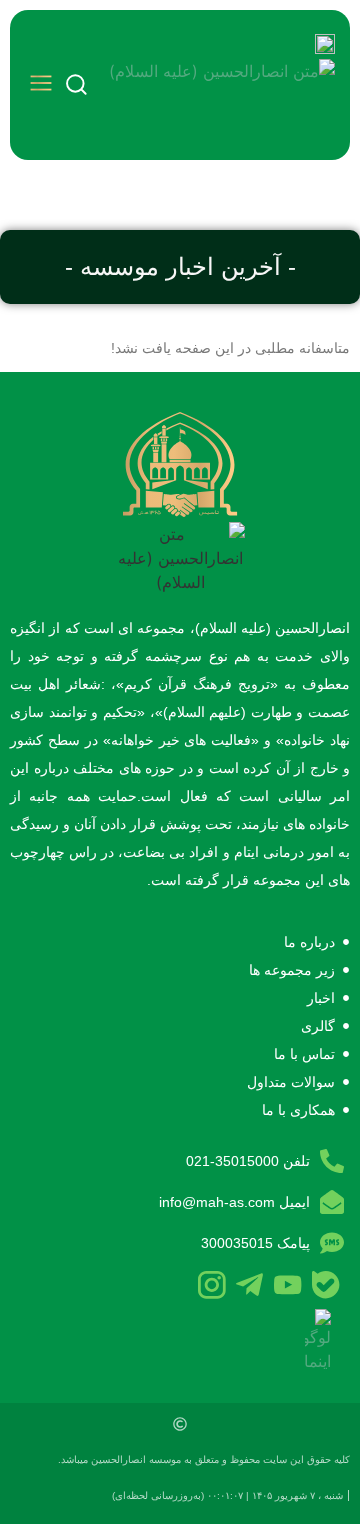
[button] (41, 85)
